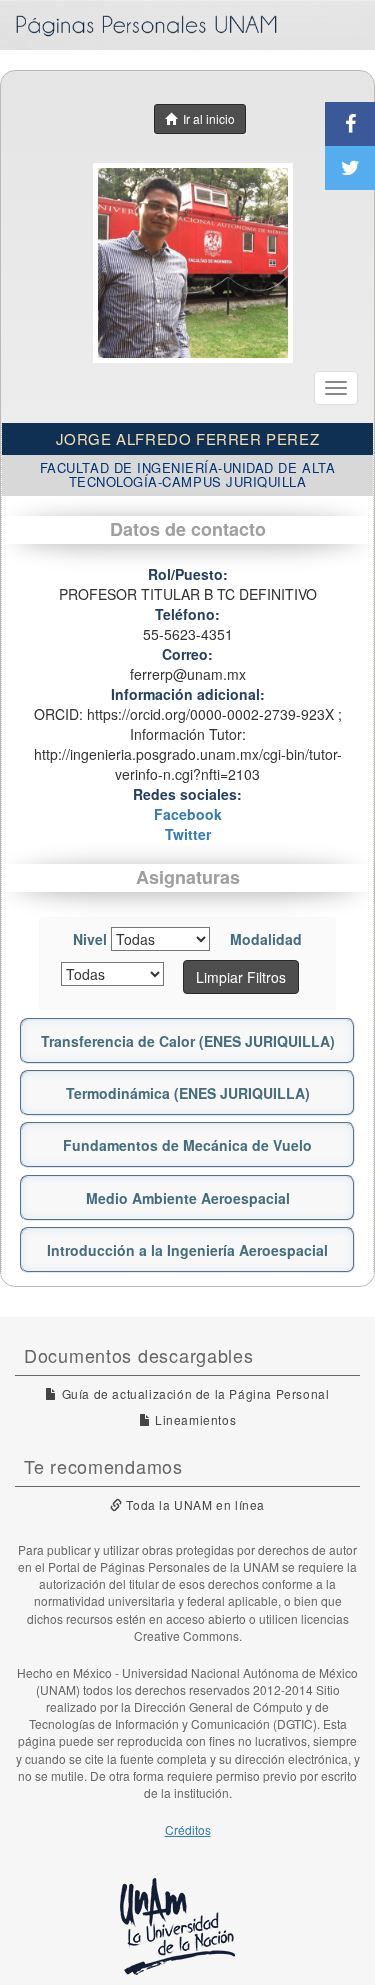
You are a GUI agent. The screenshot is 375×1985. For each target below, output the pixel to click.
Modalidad (266, 939)
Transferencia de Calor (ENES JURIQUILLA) (188, 1041)
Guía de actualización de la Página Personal (193, 1393)
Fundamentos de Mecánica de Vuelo (187, 1145)
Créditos (188, 1829)
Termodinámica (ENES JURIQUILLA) (188, 1093)
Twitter (188, 834)
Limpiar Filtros (241, 977)
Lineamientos (193, 1419)
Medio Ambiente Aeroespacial (188, 1198)
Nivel (90, 939)
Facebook (188, 814)
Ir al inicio (206, 118)
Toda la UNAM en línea (194, 1504)
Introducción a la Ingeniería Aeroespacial (187, 1250)
